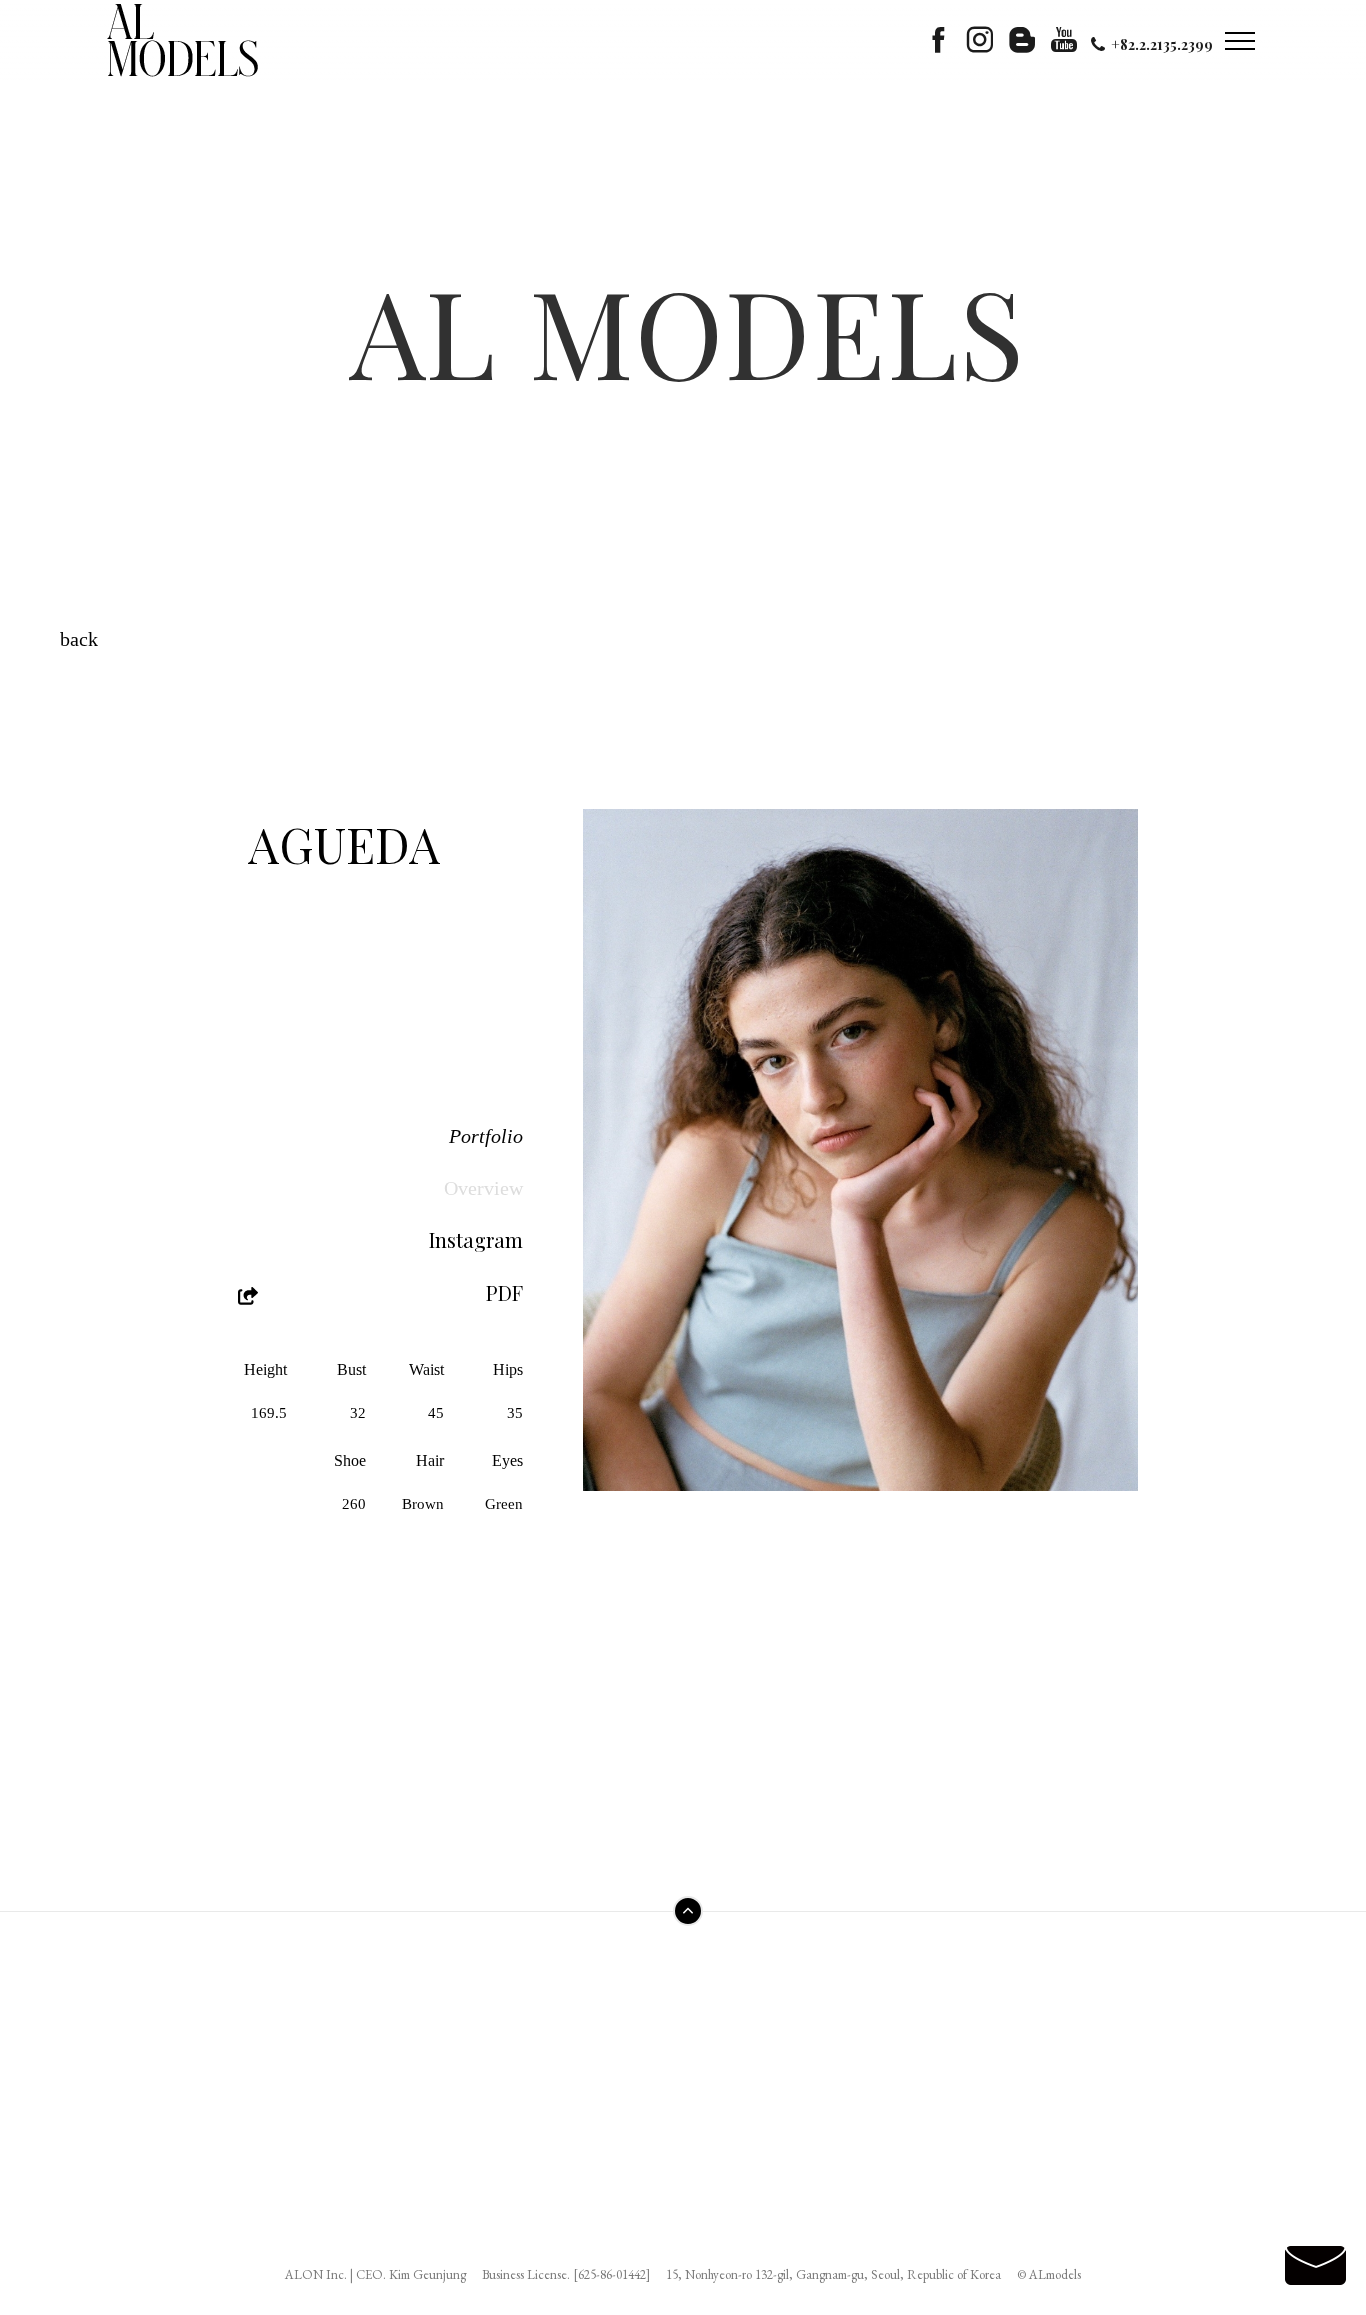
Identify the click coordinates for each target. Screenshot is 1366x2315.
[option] (860, 1150)
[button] (643, 1142)
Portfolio (486, 1136)
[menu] (1239, 40)
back (79, 639)
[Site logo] (183, 40)
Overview (483, 1188)
